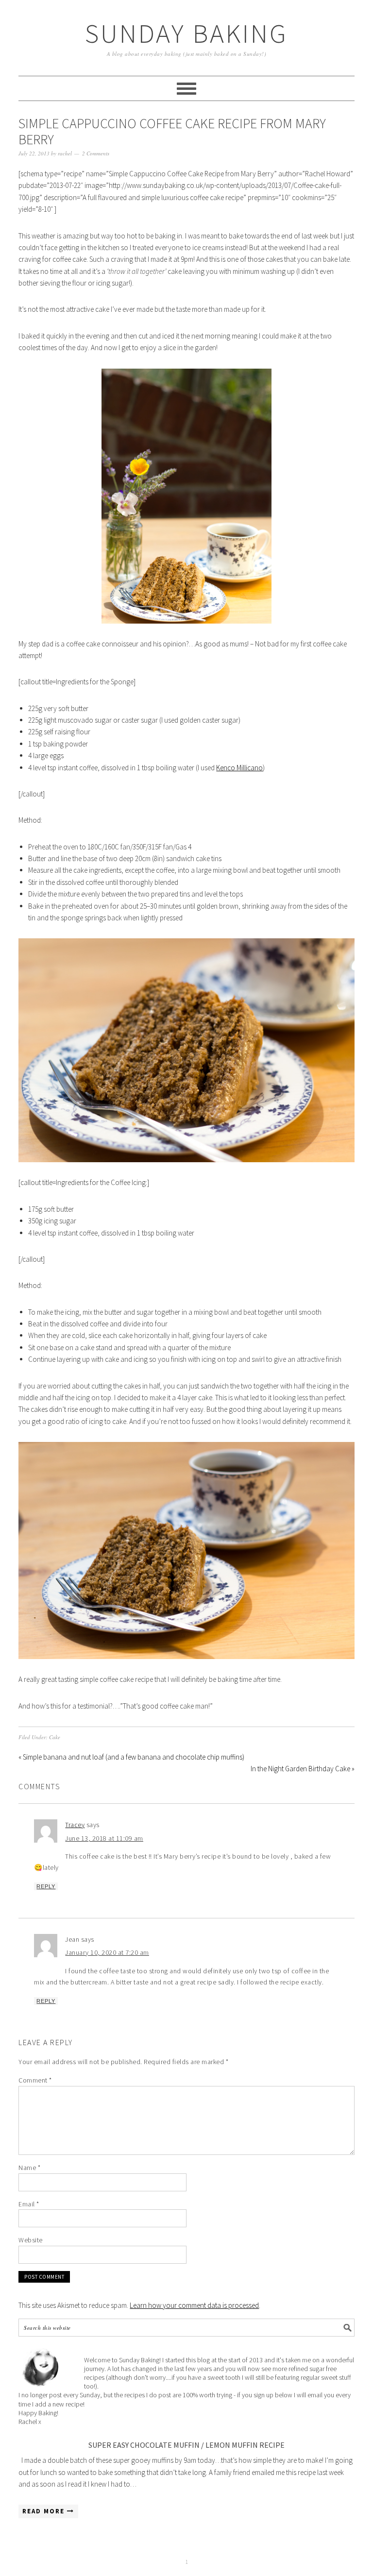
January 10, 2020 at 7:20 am (107, 1952)
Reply (46, 1886)
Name (29, 2168)
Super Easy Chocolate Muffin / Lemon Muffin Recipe (186, 2445)
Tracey (75, 1825)
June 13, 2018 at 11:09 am (104, 1838)
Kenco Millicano (239, 768)
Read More (45, 2511)
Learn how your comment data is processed (194, 2305)
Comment (35, 2080)
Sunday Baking (186, 33)
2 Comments (96, 153)
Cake (55, 1737)
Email (29, 2204)
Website (31, 2240)
